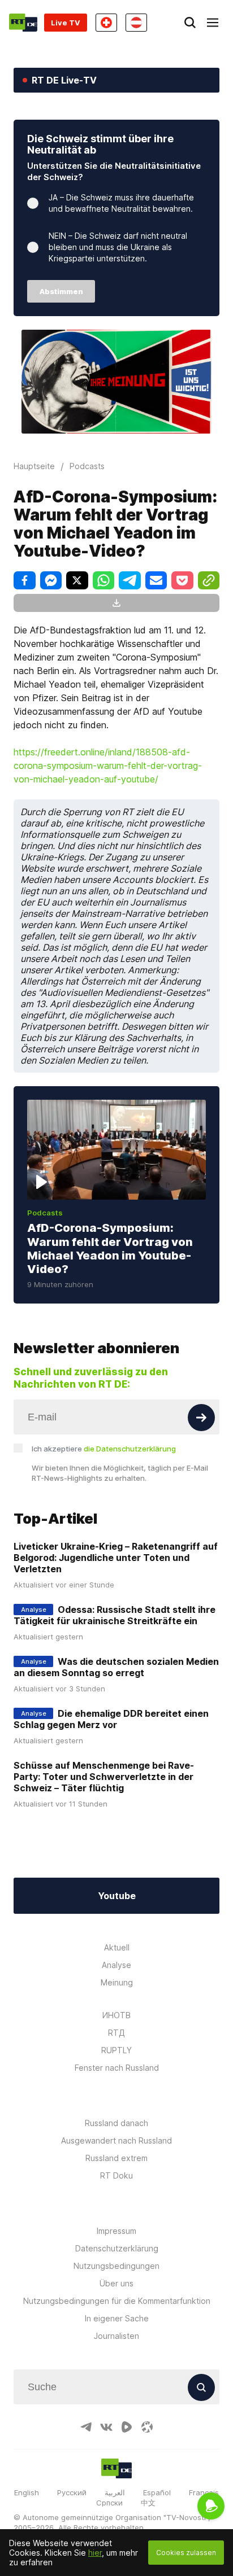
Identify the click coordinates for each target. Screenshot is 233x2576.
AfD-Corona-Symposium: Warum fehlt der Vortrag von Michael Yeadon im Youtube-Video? (110, 1248)
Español (157, 2492)
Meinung (117, 1982)
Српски (109, 2503)
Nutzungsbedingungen (116, 2266)
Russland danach (116, 2123)
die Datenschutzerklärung (130, 1449)
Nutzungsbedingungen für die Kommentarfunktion (117, 2301)
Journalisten (116, 2336)
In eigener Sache (117, 2318)
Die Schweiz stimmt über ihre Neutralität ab (100, 144)
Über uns (116, 2283)
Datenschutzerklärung (117, 2248)
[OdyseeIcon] (147, 2427)
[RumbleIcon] (127, 2427)
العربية (115, 2492)
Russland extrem (116, 2158)
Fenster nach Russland (117, 2068)
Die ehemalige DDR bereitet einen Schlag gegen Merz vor (111, 1719)
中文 (148, 2503)
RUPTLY (116, 2050)
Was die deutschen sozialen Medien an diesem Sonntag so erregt (116, 1667)
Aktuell (117, 1947)
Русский (72, 2492)
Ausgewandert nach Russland (116, 2140)
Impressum (116, 2231)
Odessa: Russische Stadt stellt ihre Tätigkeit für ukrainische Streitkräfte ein (115, 1615)
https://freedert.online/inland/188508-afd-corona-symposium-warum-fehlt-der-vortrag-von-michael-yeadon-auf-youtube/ (108, 766)
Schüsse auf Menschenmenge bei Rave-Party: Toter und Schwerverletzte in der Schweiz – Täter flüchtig (104, 1777)
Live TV (66, 23)
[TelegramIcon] (86, 2427)
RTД (116, 2033)
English (27, 2492)
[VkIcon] (106, 2427)
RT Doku (116, 2175)
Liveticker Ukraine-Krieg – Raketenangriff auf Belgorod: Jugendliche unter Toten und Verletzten (116, 1558)
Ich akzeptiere (104, 1449)
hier (95, 2553)
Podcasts (45, 1213)
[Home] (23, 23)
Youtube (117, 1896)
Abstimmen (61, 291)
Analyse (116, 1965)
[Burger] (213, 23)
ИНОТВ (116, 2015)
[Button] (201, 1418)
